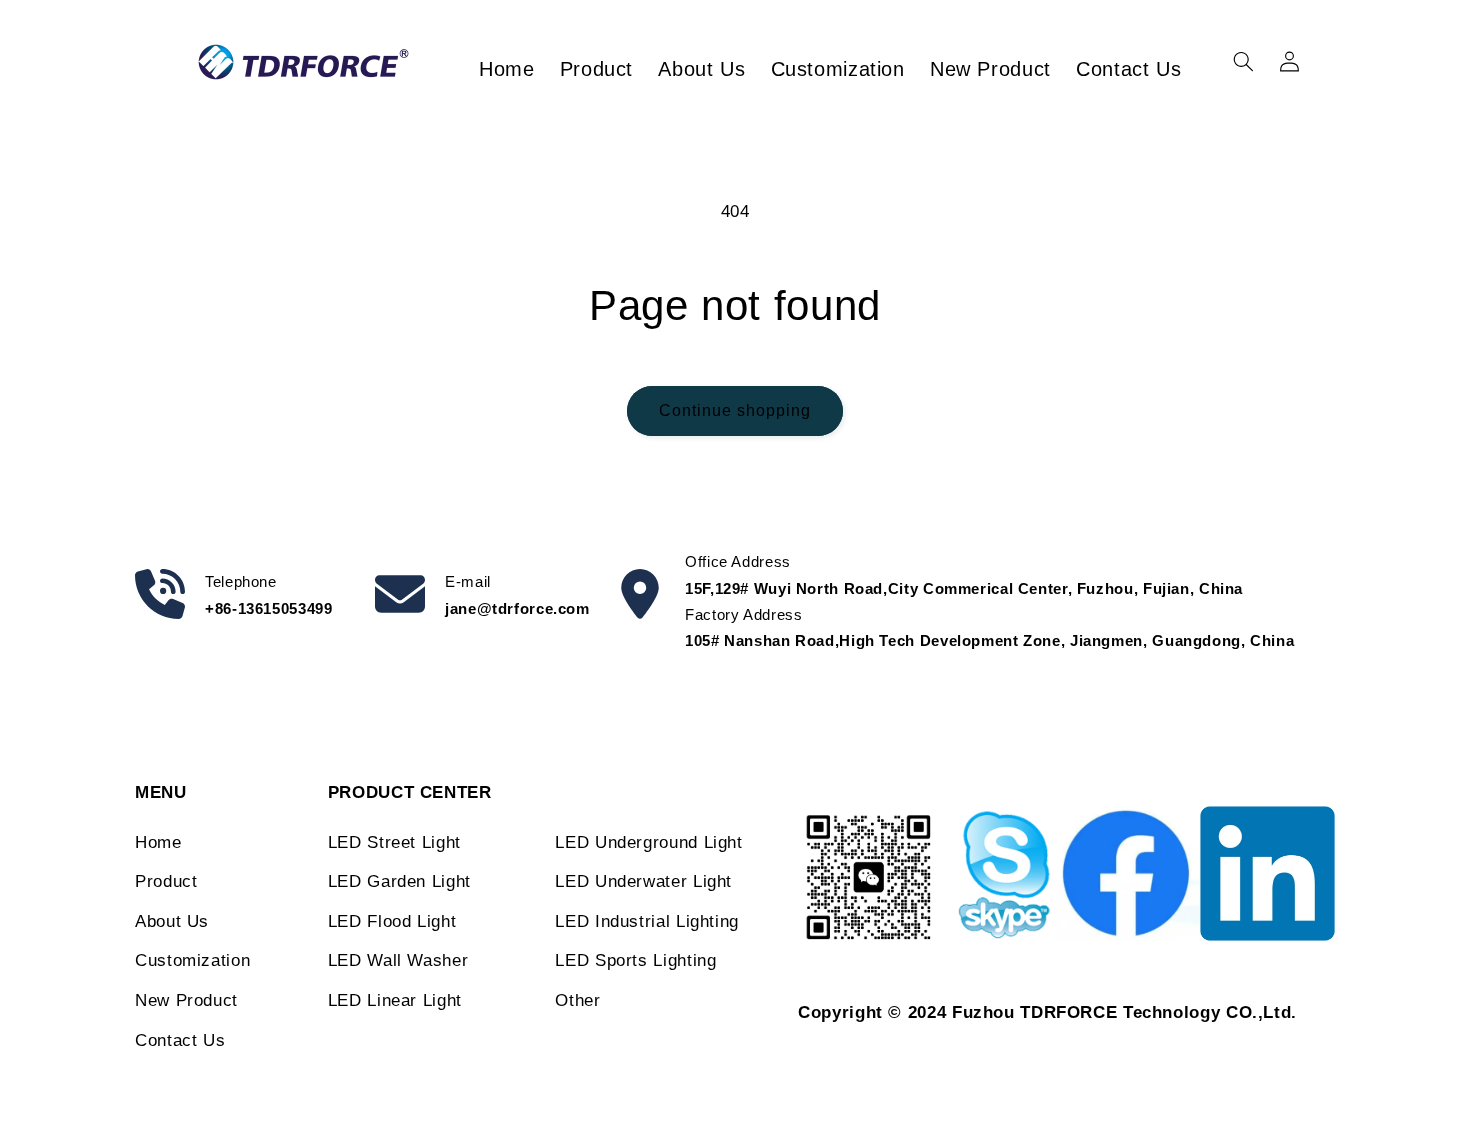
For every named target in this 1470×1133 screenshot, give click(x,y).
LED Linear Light (395, 1000)
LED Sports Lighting (635, 960)
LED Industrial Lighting (647, 921)
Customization (192, 960)
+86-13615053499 (268, 608)
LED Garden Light (399, 881)
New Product (186, 1000)
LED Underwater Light (643, 881)
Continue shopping (735, 410)
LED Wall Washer (398, 960)
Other (577, 1000)
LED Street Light (394, 842)
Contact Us (180, 1040)
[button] (1243, 62)
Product (166, 881)
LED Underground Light (648, 842)
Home (158, 842)
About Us (172, 921)
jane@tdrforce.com (517, 608)
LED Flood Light (392, 921)
